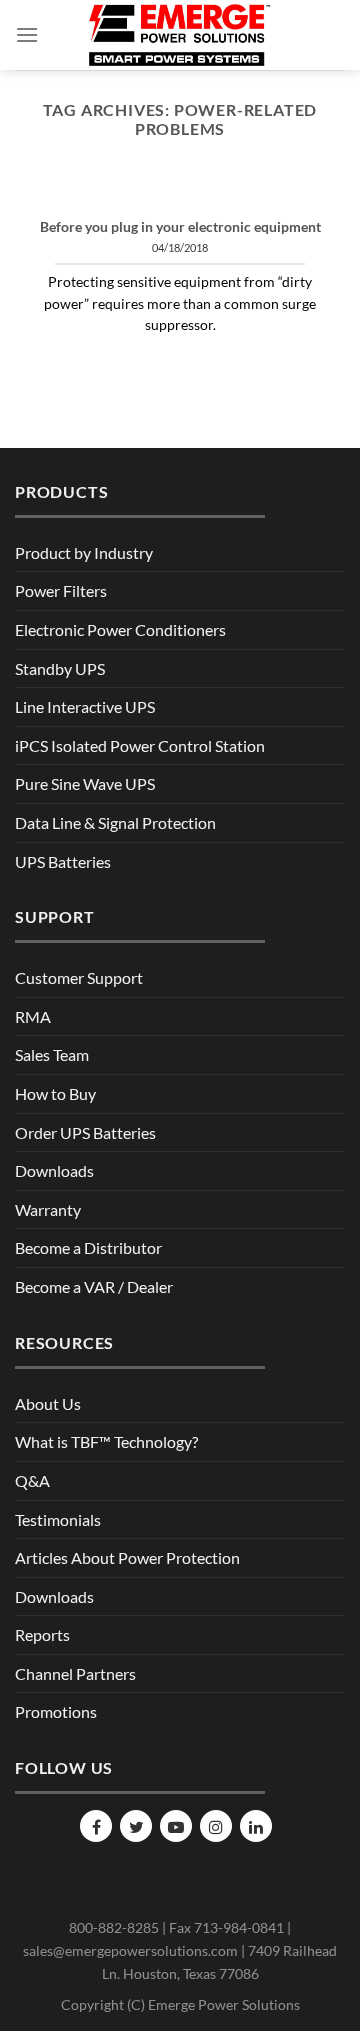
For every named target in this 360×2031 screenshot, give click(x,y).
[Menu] (27, 34)
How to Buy (55, 1093)
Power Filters (61, 590)
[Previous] (47, 195)
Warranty (48, 1209)
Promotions (56, 1711)
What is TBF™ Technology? (106, 1441)
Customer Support (79, 977)
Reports (42, 1634)
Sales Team (52, 1054)
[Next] (313, 195)
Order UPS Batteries (85, 1132)
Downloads (54, 1170)
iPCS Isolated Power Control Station (140, 745)
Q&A (32, 1480)
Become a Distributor (88, 1247)
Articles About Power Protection (127, 1557)
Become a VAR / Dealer (94, 1286)
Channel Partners (75, 1673)
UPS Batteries (63, 861)
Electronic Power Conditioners (120, 629)
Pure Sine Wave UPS (85, 783)
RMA (33, 1016)
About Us (48, 1403)
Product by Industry (84, 552)
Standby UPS (60, 668)
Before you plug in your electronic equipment (180, 227)
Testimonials (58, 1519)
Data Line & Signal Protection (115, 822)
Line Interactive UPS (85, 706)
